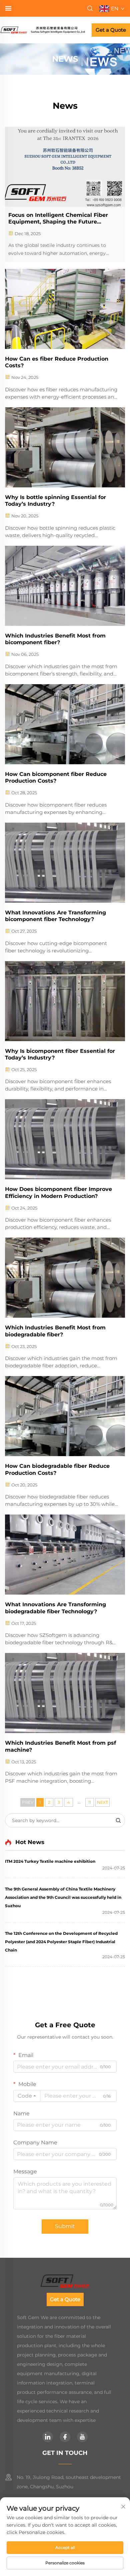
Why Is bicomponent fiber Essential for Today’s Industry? (60, 1054)
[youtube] (82, 2437)
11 (90, 1802)
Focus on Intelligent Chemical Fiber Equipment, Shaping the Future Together (58, 219)
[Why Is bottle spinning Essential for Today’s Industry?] (65, 447)
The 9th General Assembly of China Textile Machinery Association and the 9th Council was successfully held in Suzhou (63, 1897)
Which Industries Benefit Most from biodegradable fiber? (55, 1331)
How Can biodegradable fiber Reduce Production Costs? (57, 1469)
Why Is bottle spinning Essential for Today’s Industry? (55, 501)
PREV (28, 1802)
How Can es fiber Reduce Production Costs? (57, 362)
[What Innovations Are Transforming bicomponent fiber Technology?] (65, 863)
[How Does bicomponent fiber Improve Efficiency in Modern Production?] (65, 1139)
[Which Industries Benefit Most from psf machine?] (65, 1693)
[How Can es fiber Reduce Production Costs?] (65, 309)
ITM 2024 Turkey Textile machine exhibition (50, 1861)
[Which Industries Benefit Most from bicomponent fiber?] (65, 586)
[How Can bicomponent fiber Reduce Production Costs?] (65, 724)
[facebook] (65, 2437)
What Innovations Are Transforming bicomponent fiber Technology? (55, 916)
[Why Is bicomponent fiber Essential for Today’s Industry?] (65, 1001)
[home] (42, 30)
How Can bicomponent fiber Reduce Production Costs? (56, 778)
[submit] (118, 1820)
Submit (65, 2226)
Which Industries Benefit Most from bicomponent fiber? (55, 639)
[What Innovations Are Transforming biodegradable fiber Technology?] (65, 1555)
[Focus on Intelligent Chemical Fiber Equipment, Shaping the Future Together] (65, 167)
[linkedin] (48, 2437)
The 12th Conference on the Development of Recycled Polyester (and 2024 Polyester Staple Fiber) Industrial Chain (61, 1942)
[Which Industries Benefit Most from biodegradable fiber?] (65, 1278)
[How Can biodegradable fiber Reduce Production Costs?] (65, 1416)
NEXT (102, 1802)
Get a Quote (111, 30)
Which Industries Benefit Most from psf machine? (60, 1746)
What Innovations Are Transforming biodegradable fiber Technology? (55, 1608)
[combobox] (27, 2096)
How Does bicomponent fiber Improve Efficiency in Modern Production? (58, 1193)
